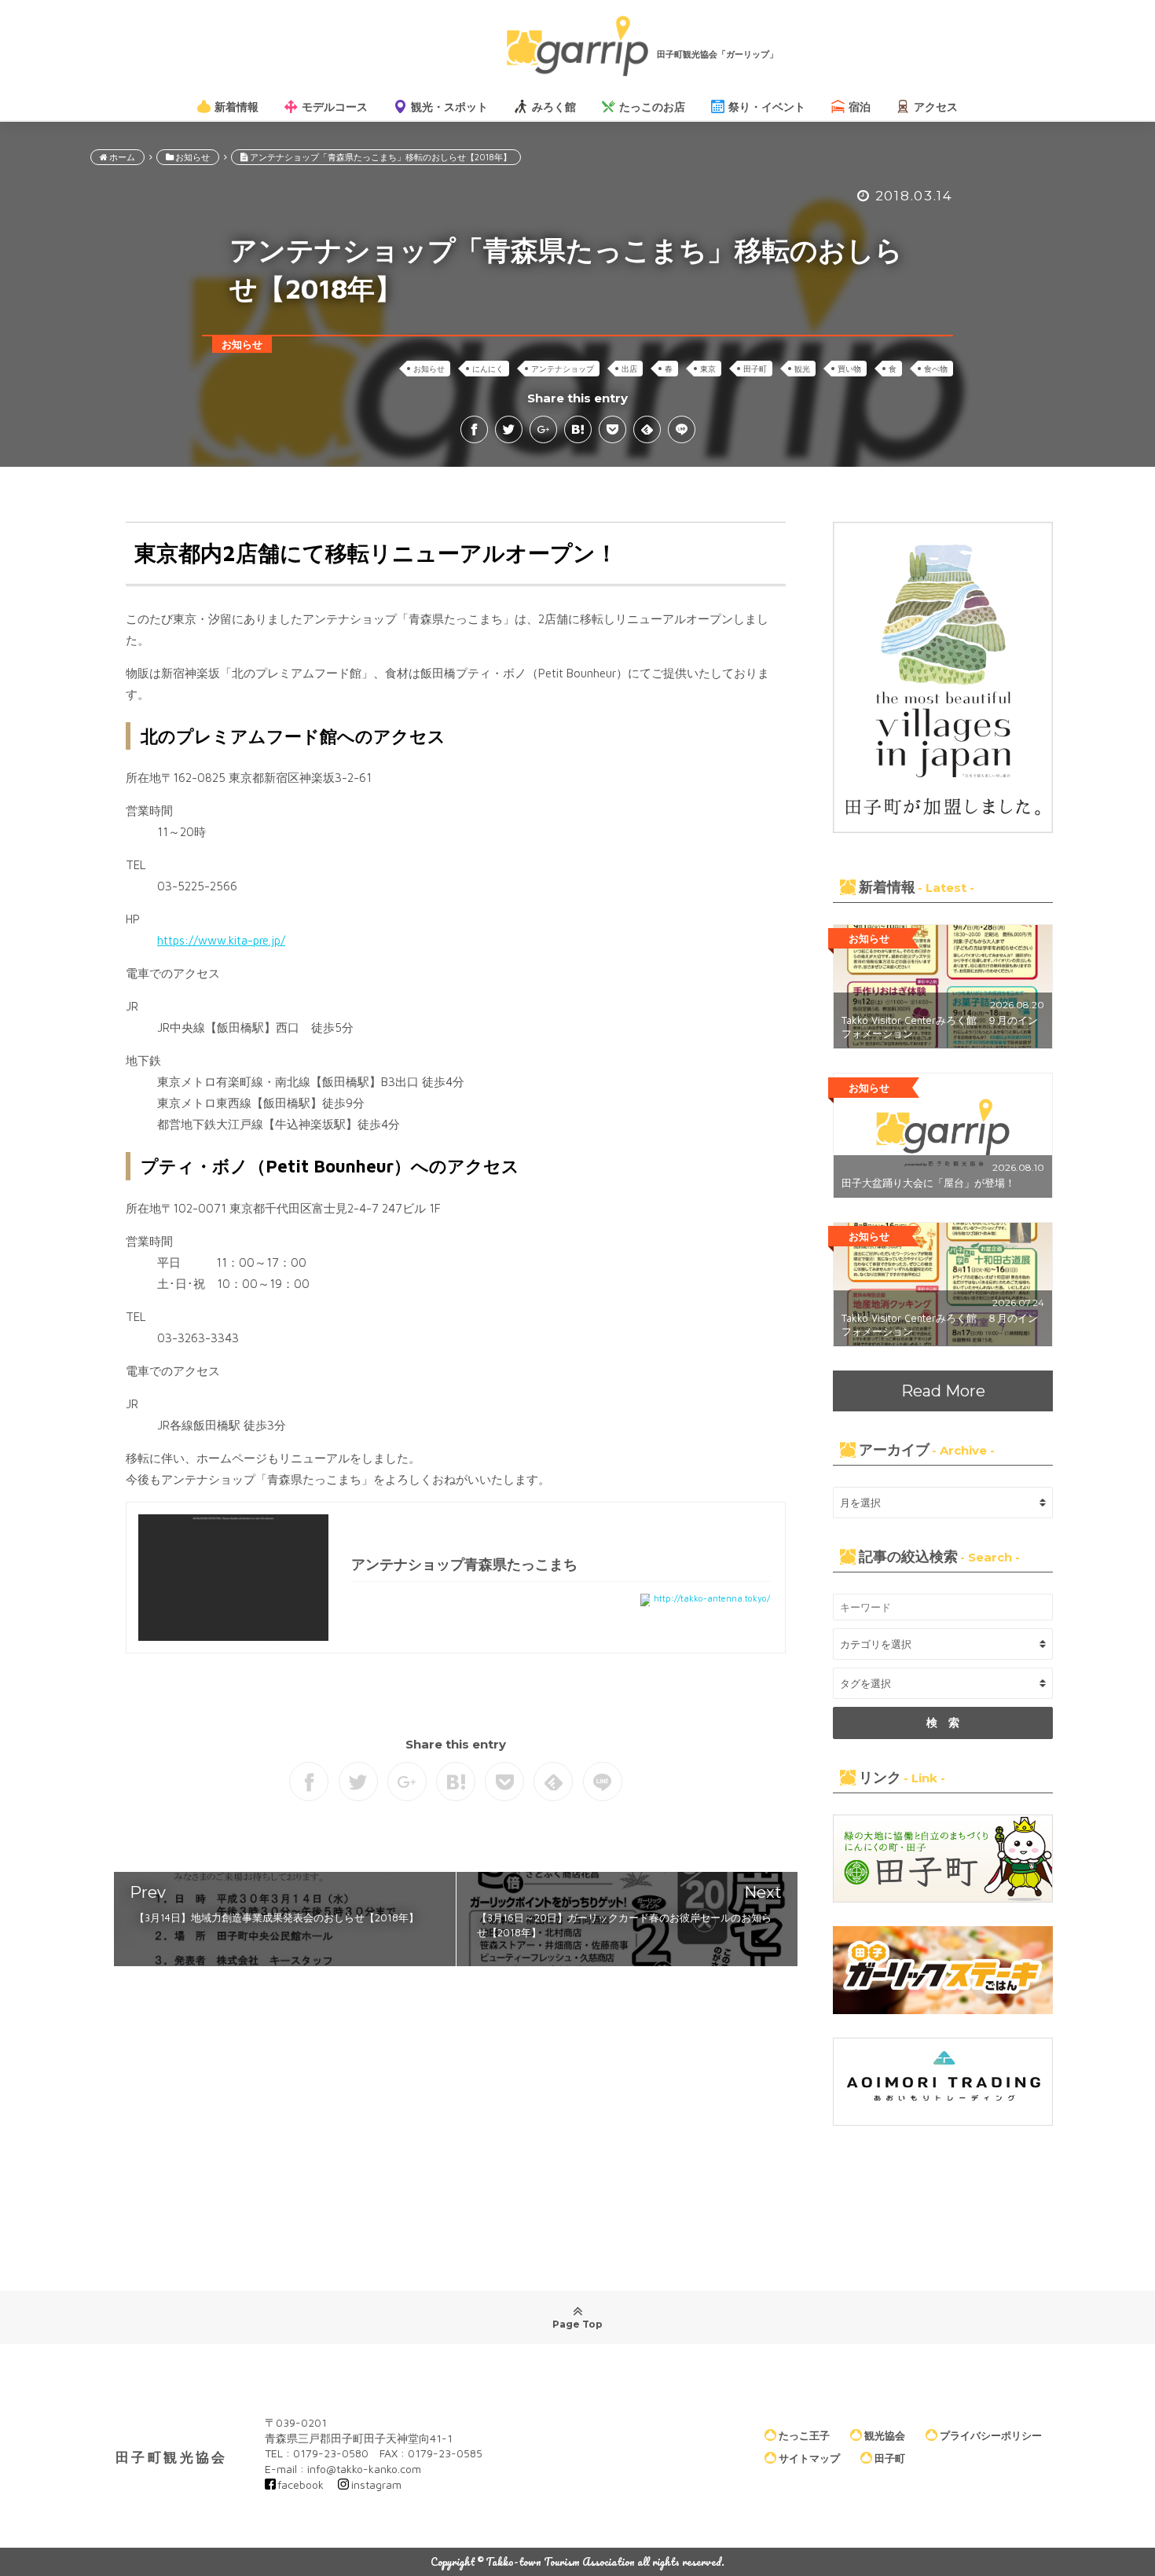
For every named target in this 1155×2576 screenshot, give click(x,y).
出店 (629, 369)
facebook (301, 2484)
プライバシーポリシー (991, 2435)
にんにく (488, 369)
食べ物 (936, 369)
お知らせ (429, 369)
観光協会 (885, 2435)
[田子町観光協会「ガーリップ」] (577, 46)
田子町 (755, 369)
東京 (708, 369)
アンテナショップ (563, 369)
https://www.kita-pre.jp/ (221, 940)
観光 (802, 369)
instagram (376, 2484)
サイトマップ (809, 2458)
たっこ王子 (804, 2435)
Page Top (577, 2324)
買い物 (849, 369)
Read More (943, 1391)
